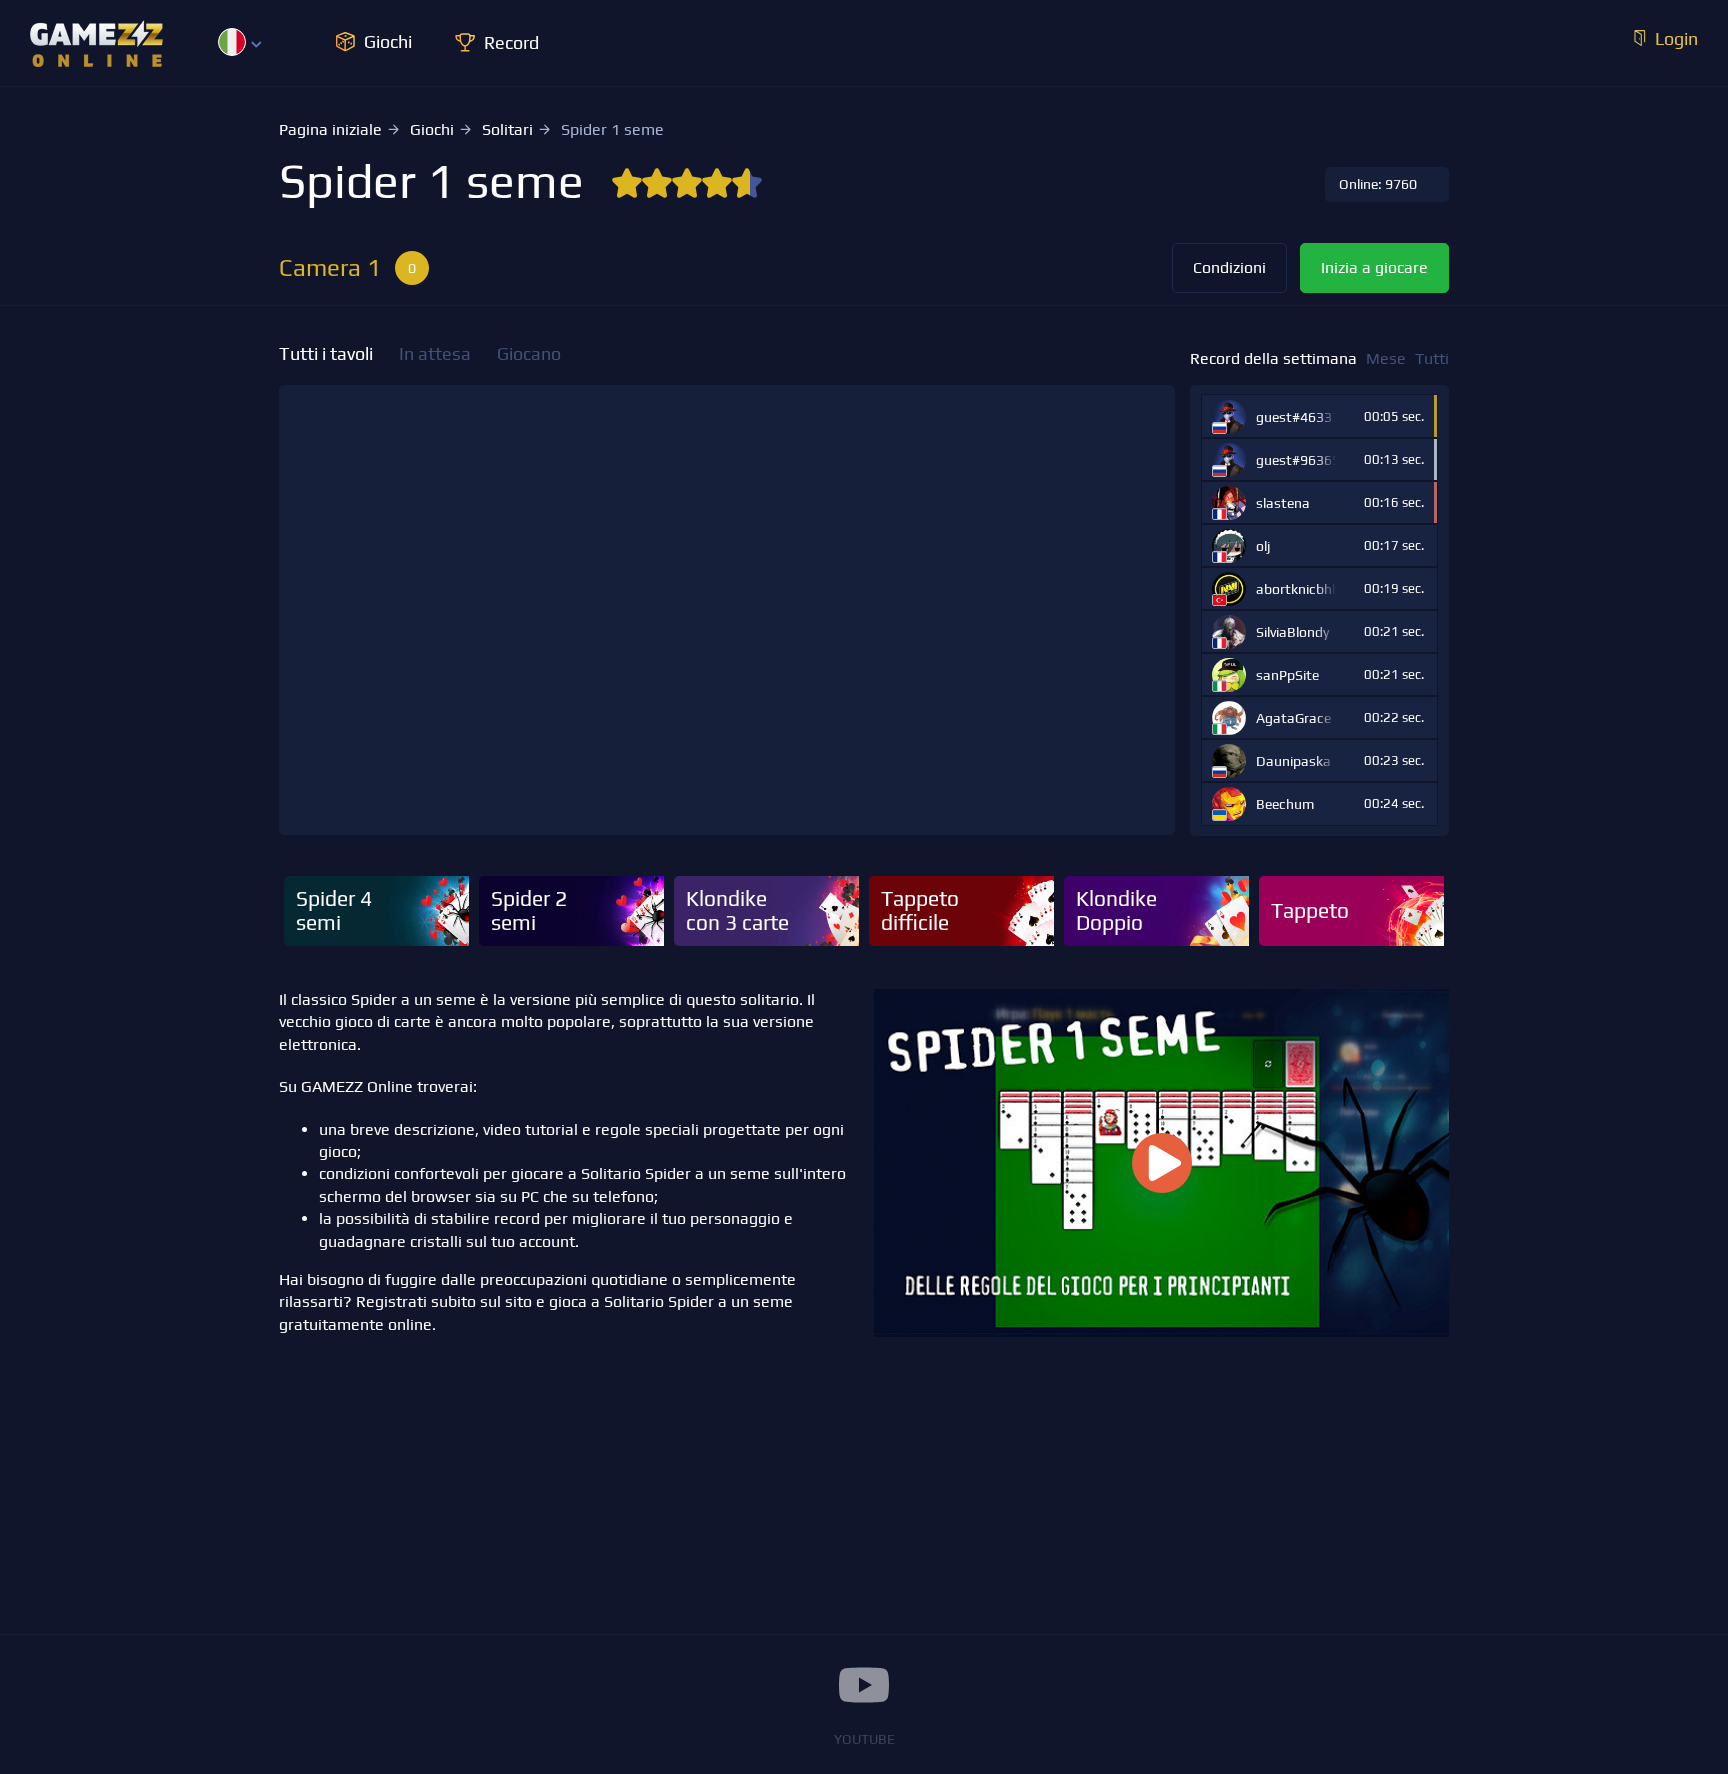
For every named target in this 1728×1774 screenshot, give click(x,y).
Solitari (507, 129)
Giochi (432, 129)
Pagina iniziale (330, 129)
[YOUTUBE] (864, 1685)
